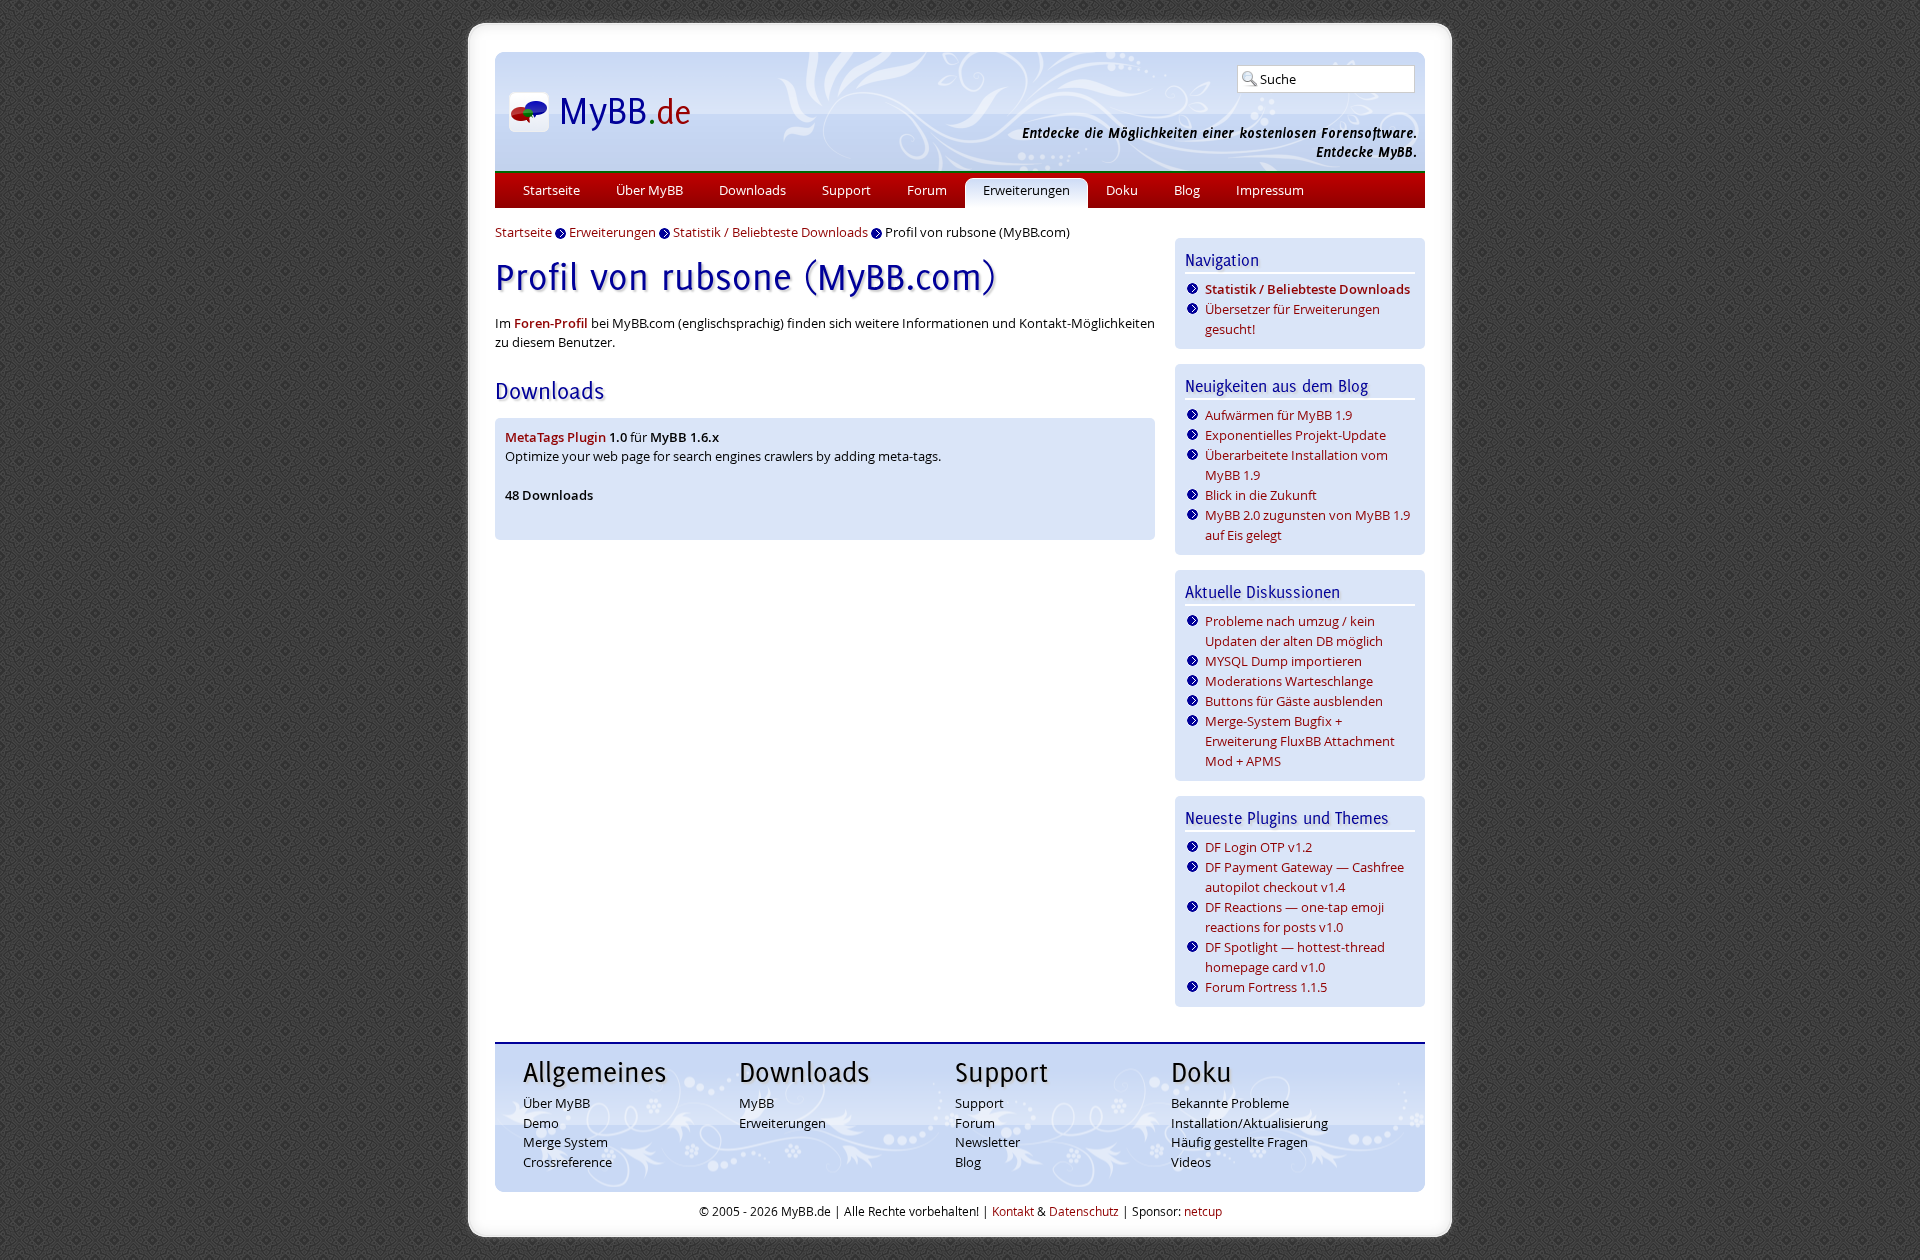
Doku (1122, 190)
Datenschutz (1084, 1211)
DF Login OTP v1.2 (1258, 847)
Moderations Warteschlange (1289, 681)
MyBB (756, 1103)
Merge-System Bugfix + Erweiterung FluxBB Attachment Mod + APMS (1300, 741)
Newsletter (987, 1142)
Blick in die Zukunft (1261, 495)
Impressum (1270, 190)
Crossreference (567, 1162)
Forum (927, 190)
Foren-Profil (551, 323)
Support (846, 190)
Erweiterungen (1026, 190)
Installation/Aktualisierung (1249, 1123)
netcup (1203, 1211)
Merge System (565, 1142)
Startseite (551, 190)
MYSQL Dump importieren (1283, 661)
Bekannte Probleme (1230, 1103)
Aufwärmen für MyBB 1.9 (1278, 415)
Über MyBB (649, 190)
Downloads (752, 190)
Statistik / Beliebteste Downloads (1307, 289)
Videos (1191, 1162)
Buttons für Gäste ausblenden (1294, 701)
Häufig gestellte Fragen (1239, 1142)
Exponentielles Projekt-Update (1295, 435)
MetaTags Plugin (555, 437)
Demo (541, 1123)
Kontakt (1013, 1211)
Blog (1187, 190)
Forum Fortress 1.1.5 (1266, 987)
